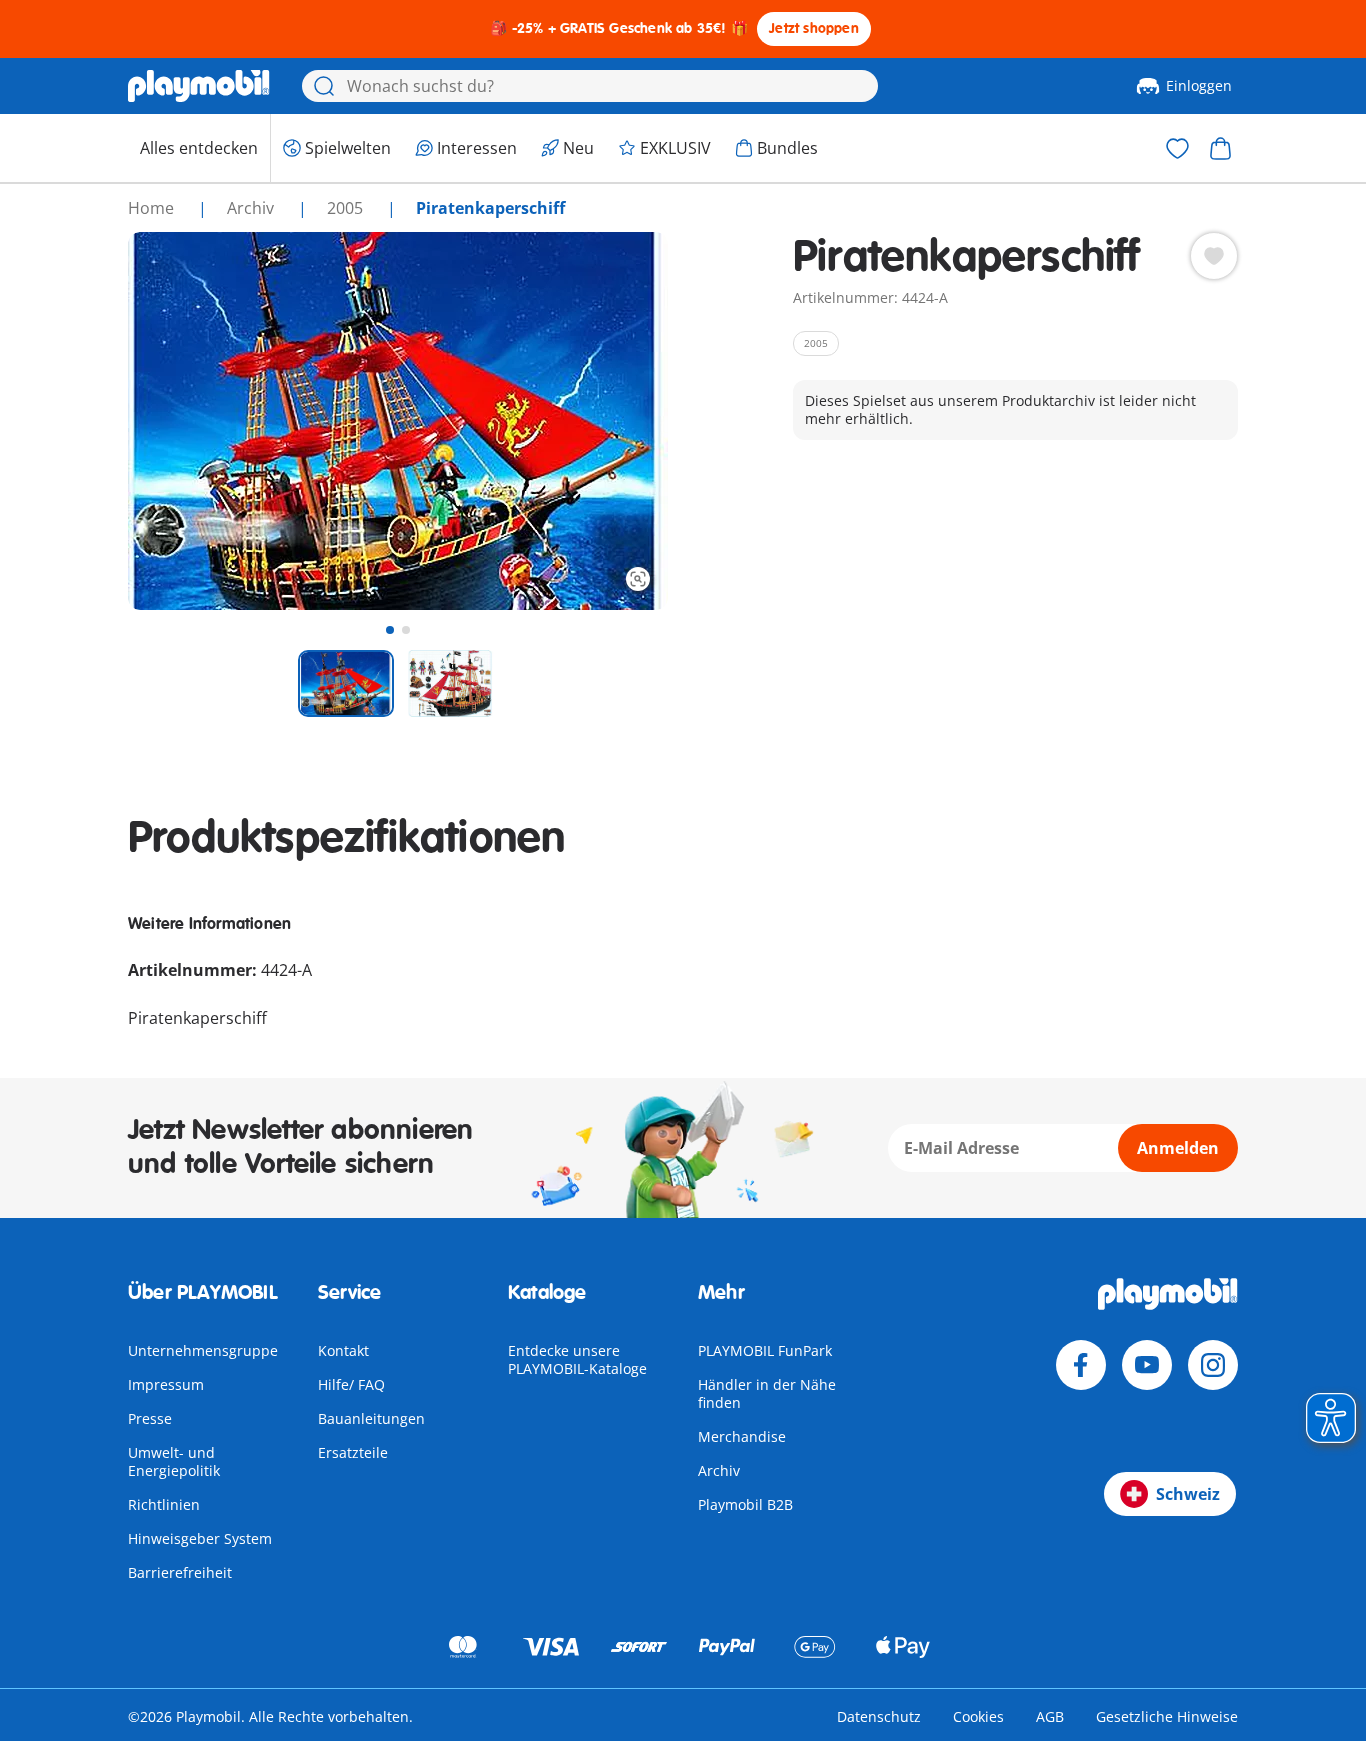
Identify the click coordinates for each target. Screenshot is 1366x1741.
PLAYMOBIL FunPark (765, 1350)
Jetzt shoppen (814, 28)
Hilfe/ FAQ (351, 1384)
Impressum (166, 1384)
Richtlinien (164, 1504)
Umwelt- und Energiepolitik (174, 1461)
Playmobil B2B (745, 1504)
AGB (1050, 1716)
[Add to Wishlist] (1214, 256)
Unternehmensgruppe (203, 1350)
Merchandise (742, 1436)
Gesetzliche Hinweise (1167, 1716)
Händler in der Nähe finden (767, 1393)
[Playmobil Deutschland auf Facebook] (1081, 1365)
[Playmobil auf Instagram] (1213, 1365)
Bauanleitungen (371, 1418)
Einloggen (1199, 85)
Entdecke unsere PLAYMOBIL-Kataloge (577, 1359)
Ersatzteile (353, 1452)
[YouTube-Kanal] (1147, 1365)
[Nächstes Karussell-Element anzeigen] (616, 421)
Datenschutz (879, 1716)
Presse (150, 1418)
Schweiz (1188, 1494)
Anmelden (1178, 1148)
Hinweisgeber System (200, 1538)
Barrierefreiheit (180, 1572)
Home (153, 208)
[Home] (199, 86)
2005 (347, 208)
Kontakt (343, 1350)
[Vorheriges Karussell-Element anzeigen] (180, 421)
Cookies (978, 1716)
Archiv (719, 1470)
